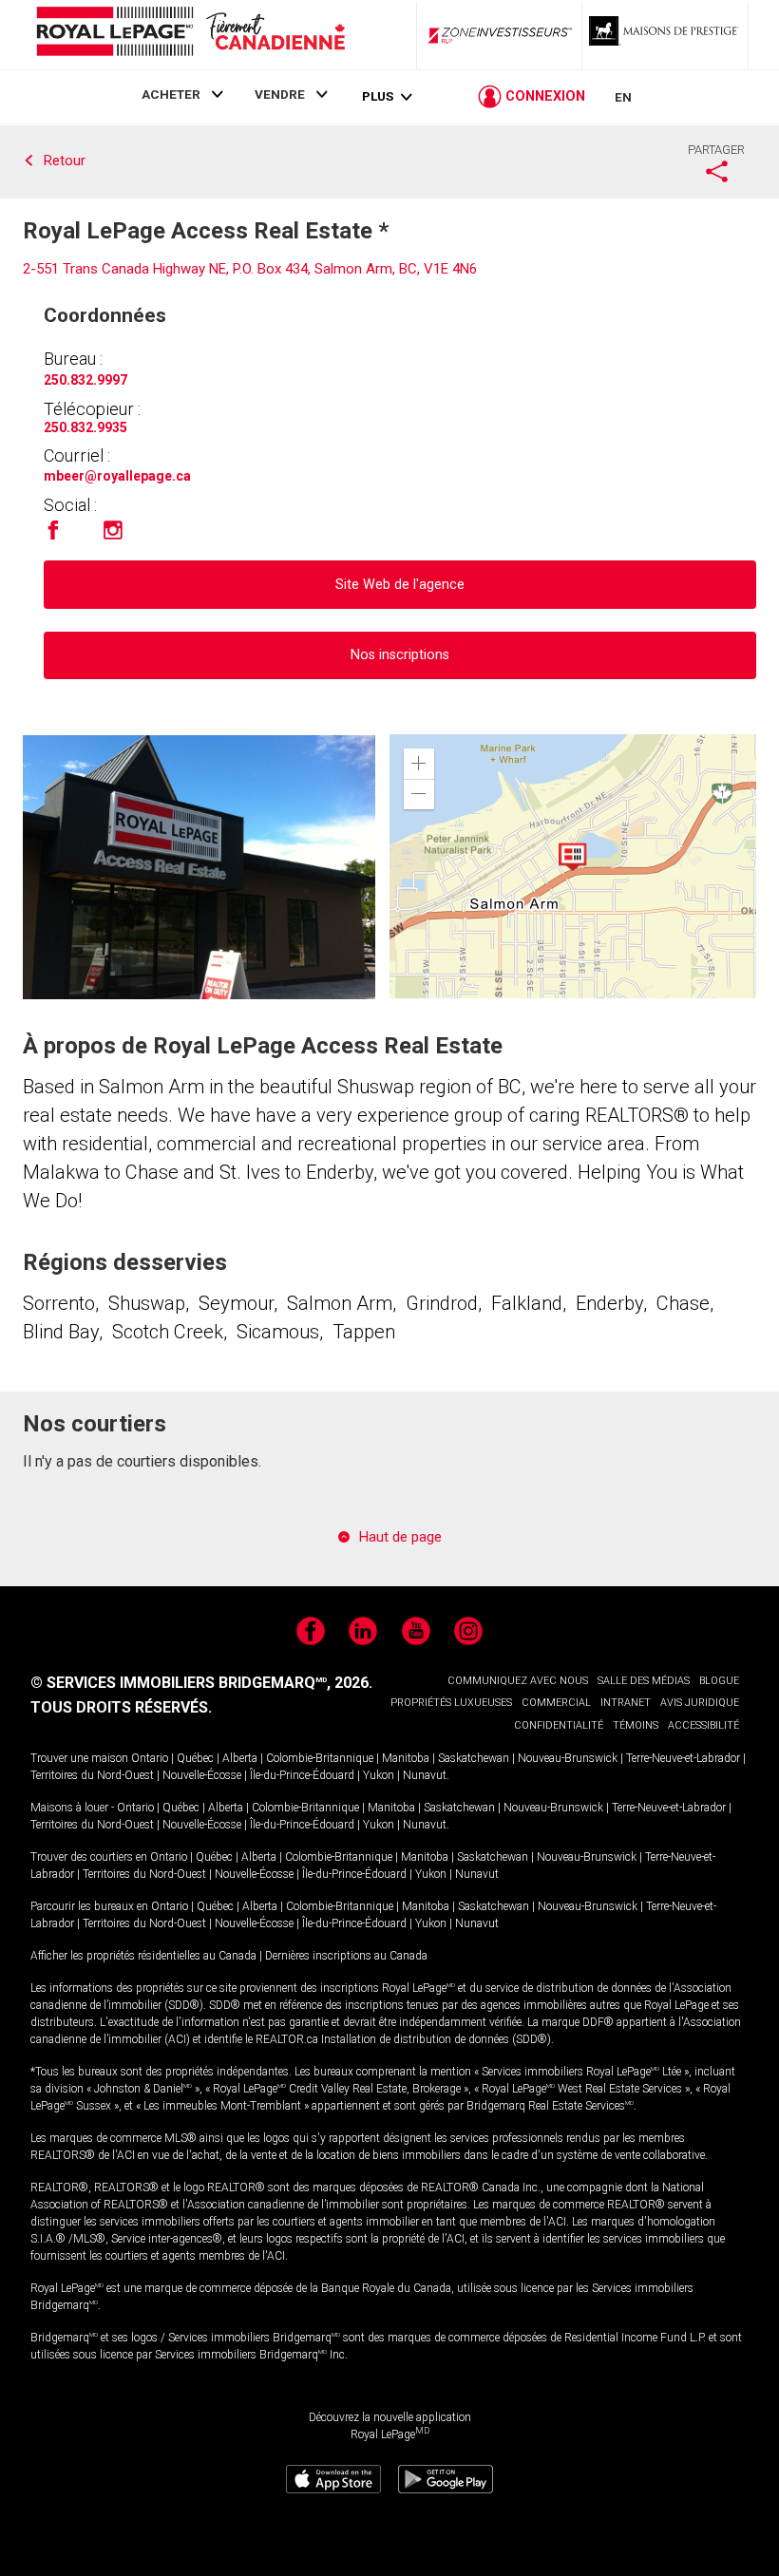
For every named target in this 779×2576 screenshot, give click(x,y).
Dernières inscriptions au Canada (346, 1956)
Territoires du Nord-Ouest (92, 1775)
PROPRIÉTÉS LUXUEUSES (451, 1703)
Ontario (150, 1758)
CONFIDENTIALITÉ (559, 1725)
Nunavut (425, 1775)
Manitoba (406, 1758)
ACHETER (171, 94)
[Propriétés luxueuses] (665, 35)
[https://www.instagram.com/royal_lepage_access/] (113, 536)
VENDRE (280, 94)
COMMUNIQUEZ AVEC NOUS (518, 1681)
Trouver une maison (79, 1758)
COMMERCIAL (556, 1703)
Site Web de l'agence (400, 585)
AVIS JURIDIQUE (700, 1703)
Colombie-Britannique (320, 1758)
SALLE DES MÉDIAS (644, 1681)
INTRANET (626, 1703)
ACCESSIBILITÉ (703, 1725)
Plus (378, 96)
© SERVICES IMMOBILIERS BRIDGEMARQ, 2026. (201, 1683)
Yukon (379, 1775)
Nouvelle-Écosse (202, 1775)
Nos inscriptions (400, 655)
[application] (573, 866)
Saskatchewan (474, 1758)
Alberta (240, 1758)
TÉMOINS (636, 1725)
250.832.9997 (85, 380)
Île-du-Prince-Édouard (302, 1775)
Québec (195, 1758)
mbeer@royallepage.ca (117, 476)
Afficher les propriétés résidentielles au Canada (143, 1956)
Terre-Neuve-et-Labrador (683, 1758)
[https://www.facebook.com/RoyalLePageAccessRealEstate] (53, 536)
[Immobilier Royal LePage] (190, 35)
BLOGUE (719, 1681)
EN (623, 97)
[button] (419, 764)
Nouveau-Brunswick (568, 1758)
